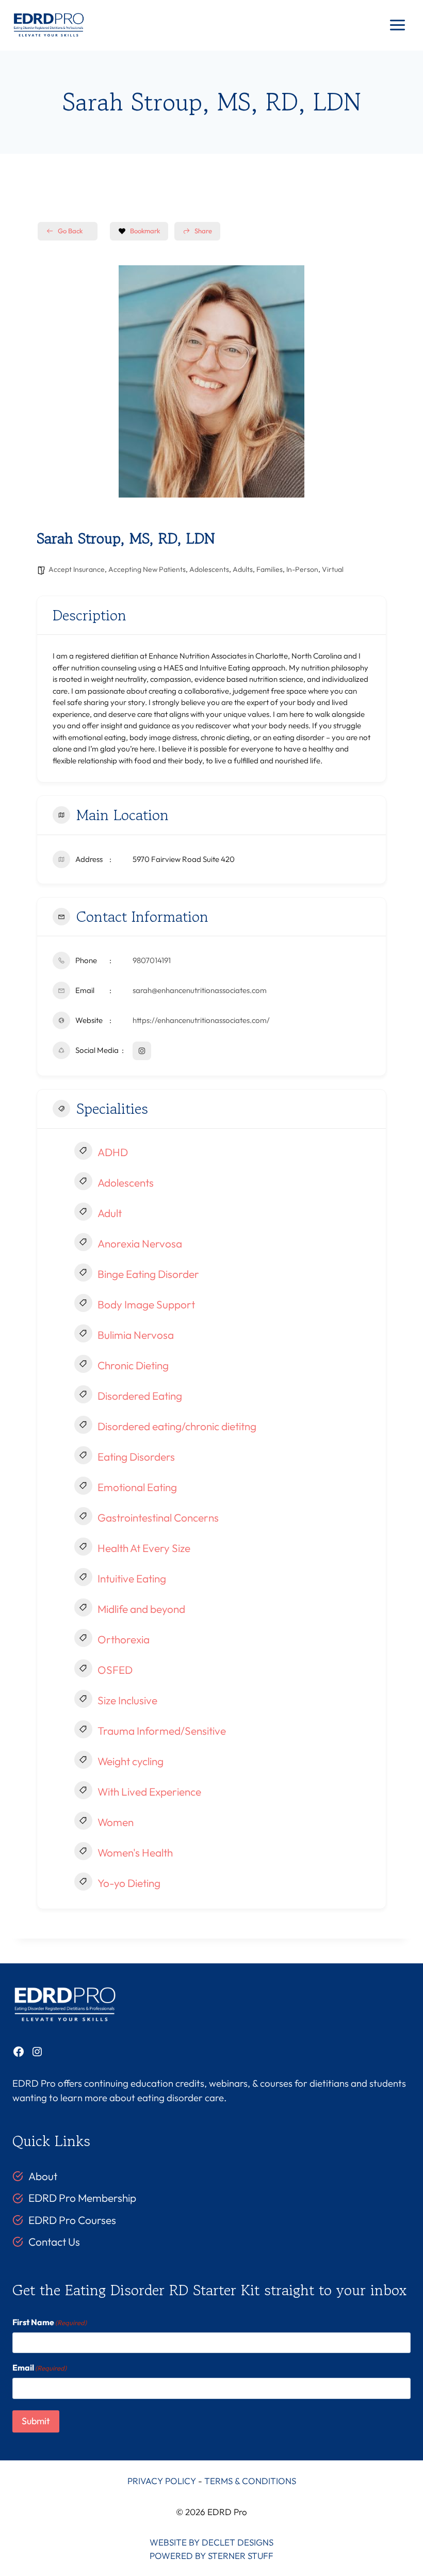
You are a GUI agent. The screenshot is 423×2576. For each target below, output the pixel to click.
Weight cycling (131, 1761)
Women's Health (135, 1852)
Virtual (333, 569)
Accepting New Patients (147, 569)
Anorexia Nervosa (140, 1243)
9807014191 (152, 960)
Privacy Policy (162, 2481)
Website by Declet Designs (211, 2542)
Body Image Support (146, 1304)
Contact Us (54, 2242)
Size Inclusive (127, 1700)
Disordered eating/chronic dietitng (177, 1426)
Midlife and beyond (141, 1609)
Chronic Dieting (133, 1365)
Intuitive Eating (132, 1578)
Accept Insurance (77, 569)
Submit (36, 2421)
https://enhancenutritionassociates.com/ (201, 1020)
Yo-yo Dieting (129, 1883)
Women (116, 1822)
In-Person (302, 569)
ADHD (113, 1152)
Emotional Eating (137, 1487)
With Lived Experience (149, 1791)
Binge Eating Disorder (148, 1274)
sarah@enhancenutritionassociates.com (200, 990)
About (43, 2176)
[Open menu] (397, 25)
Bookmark (145, 231)
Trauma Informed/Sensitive (162, 1731)
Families (270, 569)
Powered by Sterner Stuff (211, 2556)
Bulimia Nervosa (136, 1335)
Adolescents (209, 569)
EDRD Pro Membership (82, 2198)
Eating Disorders (136, 1457)
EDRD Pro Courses (72, 2220)
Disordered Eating (140, 1396)
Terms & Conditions (250, 2481)
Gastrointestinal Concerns (158, 1517)
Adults (243, 569)
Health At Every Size (144, 1548)
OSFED (115, 1670)
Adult (110, 1213)
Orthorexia (124, 1639)
